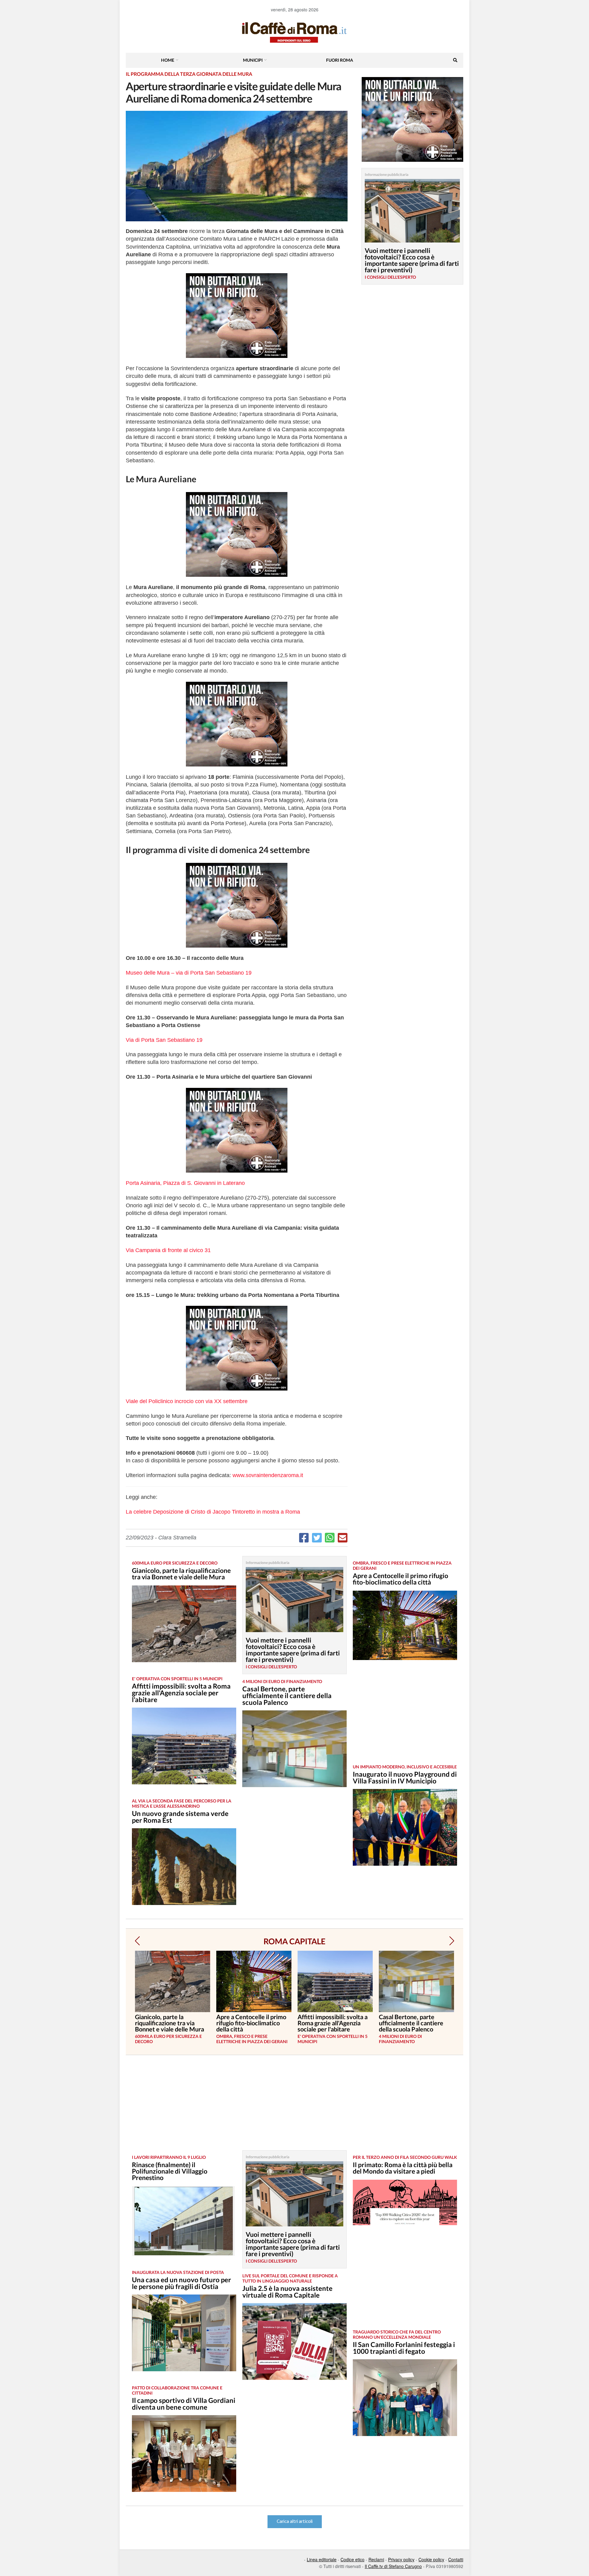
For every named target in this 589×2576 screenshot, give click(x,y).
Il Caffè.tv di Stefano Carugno (393, 2566)
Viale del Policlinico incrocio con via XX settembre (187, 1401)
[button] (137, 1941)
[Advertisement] (405, 1717)
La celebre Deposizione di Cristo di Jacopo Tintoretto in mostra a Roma (213, 1512)
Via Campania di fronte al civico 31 (168, 1250)
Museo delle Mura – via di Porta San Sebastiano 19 (189, 973)
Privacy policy (401, 2559)
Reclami (376, 2559)
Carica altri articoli (295, 2522)
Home (168, 60)
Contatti (456, 2559)
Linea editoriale (322, 2559)
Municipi (253, 60)
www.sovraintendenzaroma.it (268, 1475)
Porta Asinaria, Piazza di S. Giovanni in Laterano (185, 1183)
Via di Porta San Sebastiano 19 (164, 1040)
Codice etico (352, 2559)
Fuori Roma (340, 60)
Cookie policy (431, 2559)
